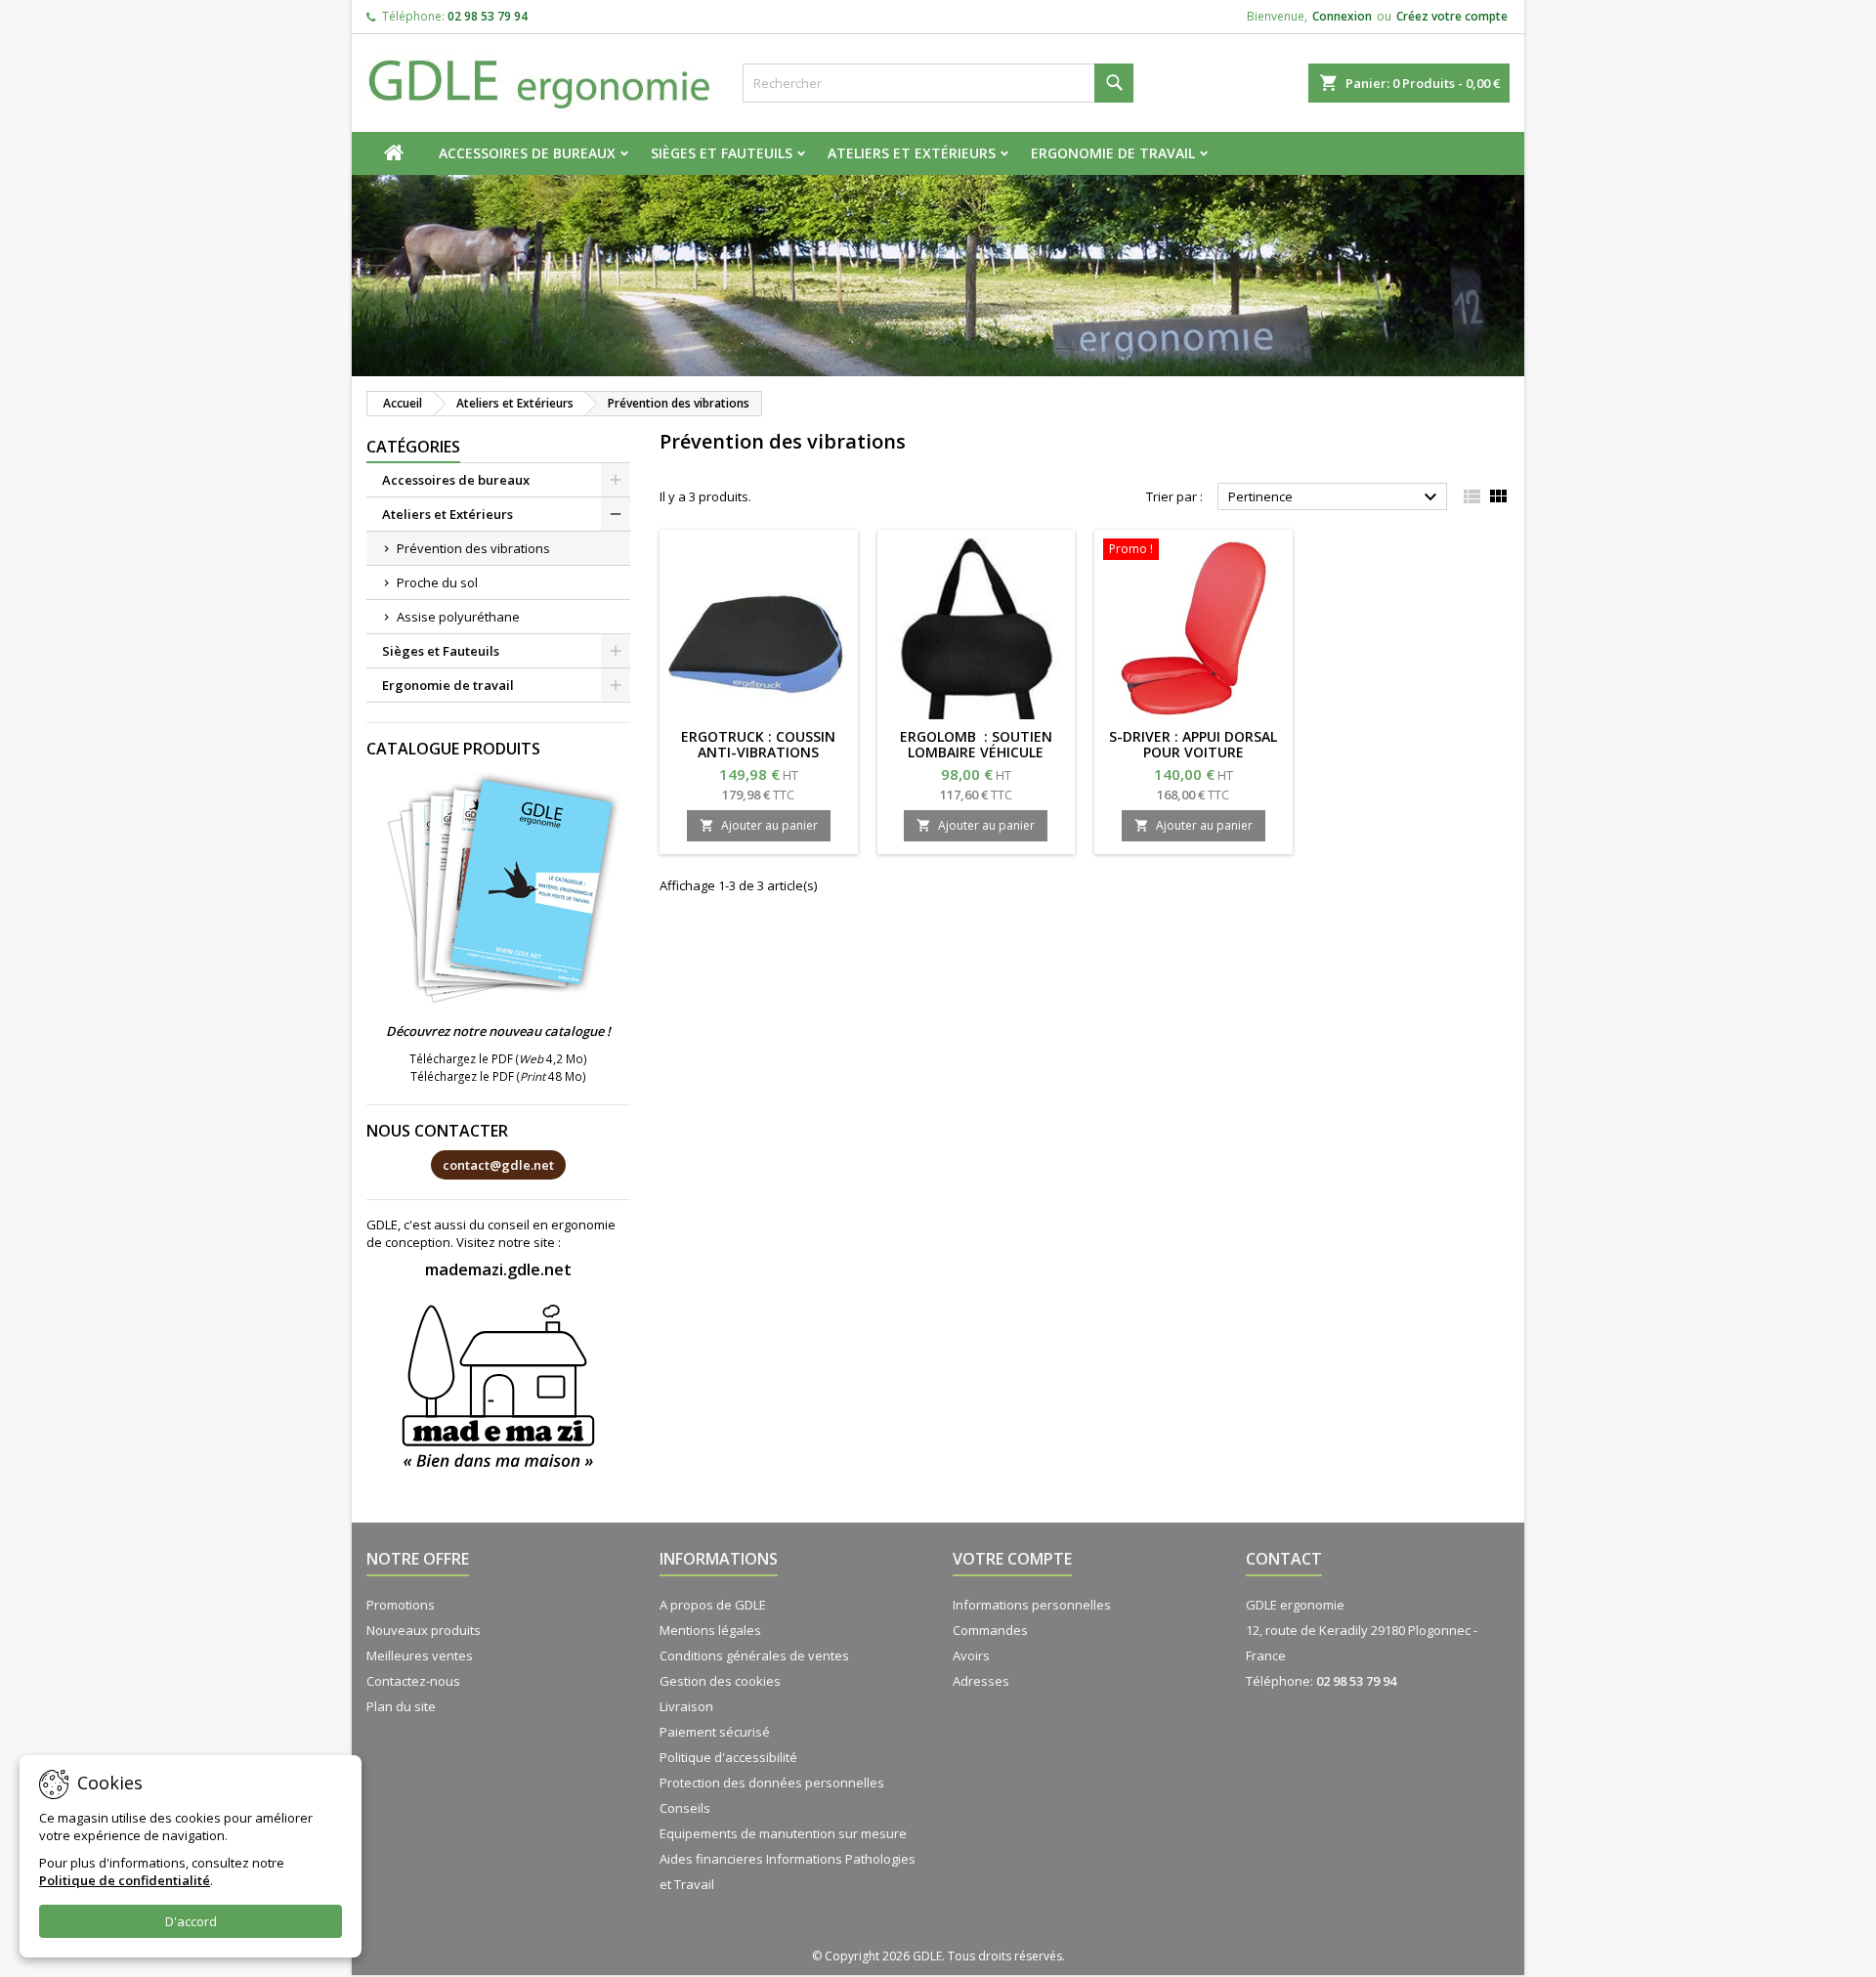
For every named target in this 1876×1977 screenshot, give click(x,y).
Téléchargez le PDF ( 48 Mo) (498, 1076)
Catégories (413, 447)
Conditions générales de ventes (754, 1655)
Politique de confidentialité (125, 1880)
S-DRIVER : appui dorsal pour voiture (1193, 744)
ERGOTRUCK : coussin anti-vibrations (758, 744)
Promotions (401, 1605)
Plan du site (401, 1706)
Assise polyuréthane (458, 617)
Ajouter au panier (759, 825)
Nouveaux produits (424, 1630)
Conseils (685, 1808)
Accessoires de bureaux (527, 153)
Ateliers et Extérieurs (912, 153)
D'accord (191, 1921)
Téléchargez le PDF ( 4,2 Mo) (498, 1058)
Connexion (1342, 16)
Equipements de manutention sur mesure (783, 1833)
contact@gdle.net (498, 1165)
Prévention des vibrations (473, 548)
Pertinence (1335, 497)
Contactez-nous (413, 1681)
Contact (1284, 1559)
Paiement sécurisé (715, 1732)
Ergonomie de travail (1113, 153)
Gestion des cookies (720, 1681)
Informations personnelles (1032, 1605)
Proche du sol (437, 582)
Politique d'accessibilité (728, 1757)
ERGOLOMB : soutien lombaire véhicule (976, 744)
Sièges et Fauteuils (722, 153)
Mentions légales (710, 1630)
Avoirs (971, 1655)
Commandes (990, 1630)
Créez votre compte (1452, 16)
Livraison (686, 1706)
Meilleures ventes (420, 1655)
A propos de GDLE (713, 1605)
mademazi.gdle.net (498, 1269)
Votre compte (1012, 1559)
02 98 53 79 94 (488, 16)
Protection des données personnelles (772, 1783)
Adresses (981, 1681)
